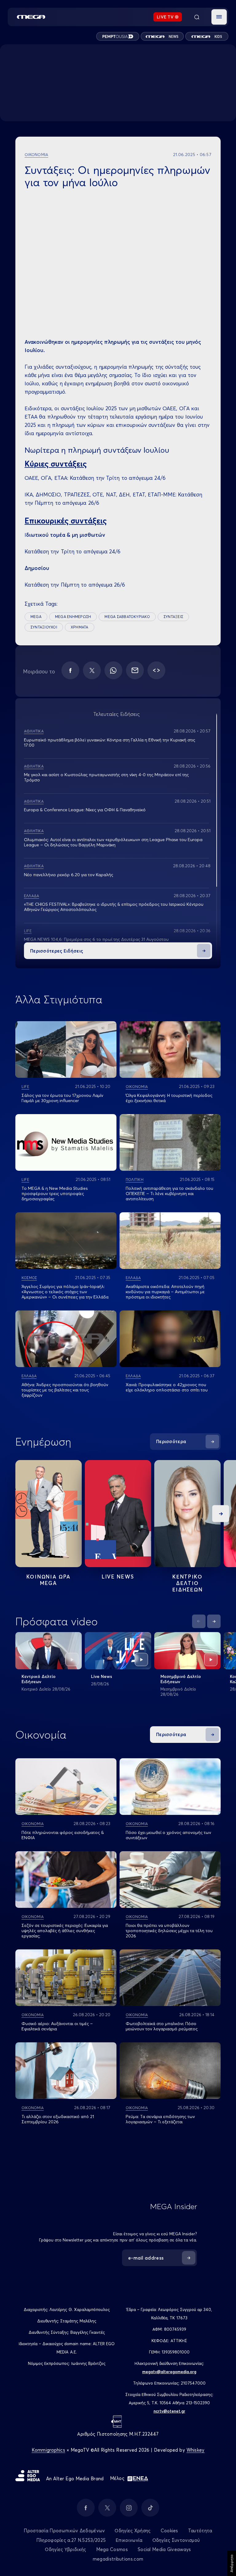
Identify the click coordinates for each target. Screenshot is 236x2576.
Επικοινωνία (129, 2540)
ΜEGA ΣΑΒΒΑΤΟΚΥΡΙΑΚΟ (127, 617)
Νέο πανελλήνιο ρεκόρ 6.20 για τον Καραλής (69, 875)
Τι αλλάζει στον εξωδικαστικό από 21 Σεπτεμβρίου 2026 (58, 2119)
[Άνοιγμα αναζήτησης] (197, 17)
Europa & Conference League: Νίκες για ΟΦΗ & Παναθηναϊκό (85, 810)
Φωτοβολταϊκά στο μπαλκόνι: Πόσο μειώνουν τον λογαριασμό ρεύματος (162, 2026)
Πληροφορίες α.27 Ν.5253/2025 (71, 2540)
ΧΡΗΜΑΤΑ (80, 627)
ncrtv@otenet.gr (169, 2411)
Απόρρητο (232, 2563)
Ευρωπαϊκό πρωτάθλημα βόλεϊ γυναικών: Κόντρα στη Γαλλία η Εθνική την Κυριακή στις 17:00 (110, 742)
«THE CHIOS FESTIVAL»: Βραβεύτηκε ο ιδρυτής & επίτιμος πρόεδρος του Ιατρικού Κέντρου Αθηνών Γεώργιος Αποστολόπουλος (114, 907)
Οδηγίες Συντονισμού (176, 2540)
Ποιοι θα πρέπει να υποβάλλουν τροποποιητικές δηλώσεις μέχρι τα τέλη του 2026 (169, 1931)
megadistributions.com (118, 2559)
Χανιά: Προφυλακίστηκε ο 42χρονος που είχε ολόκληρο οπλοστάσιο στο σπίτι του (167, 1387)
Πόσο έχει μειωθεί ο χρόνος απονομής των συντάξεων (168, 1835)
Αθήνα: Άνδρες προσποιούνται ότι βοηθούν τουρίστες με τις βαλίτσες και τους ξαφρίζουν (65, 1390)
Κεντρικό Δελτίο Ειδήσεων (39, 1679)
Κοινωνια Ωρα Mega (49, 1580)
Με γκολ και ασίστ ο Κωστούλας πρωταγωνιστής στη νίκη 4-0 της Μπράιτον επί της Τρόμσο (106, 777)
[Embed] (156, 670)
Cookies (169, 2531)
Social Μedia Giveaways (164, 2549)
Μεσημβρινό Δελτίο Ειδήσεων (181, 1679)
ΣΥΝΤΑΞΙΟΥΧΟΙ (44, 627)
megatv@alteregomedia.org (169, 2372)
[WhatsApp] (113, 670)
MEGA (36, 617)
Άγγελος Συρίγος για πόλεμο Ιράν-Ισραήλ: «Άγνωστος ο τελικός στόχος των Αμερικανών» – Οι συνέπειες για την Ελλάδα (65, 1292)
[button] (219, 17)
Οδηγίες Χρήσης (133, 2531)
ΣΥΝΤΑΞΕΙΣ (173, 617)
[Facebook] (70, 670)
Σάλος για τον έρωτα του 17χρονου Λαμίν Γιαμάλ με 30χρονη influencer (62, 1098)
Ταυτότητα (200, 2531)
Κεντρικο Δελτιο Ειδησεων (188, 1583)
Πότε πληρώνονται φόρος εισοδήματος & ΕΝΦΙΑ (63, 1835)
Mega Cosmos (112, 2549)
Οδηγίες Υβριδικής (65, 2549)
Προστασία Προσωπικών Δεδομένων (64, 2531)
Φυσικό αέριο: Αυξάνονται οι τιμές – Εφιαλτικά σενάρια (57, 2026)
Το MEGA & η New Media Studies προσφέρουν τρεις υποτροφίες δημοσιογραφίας (55, 1194)
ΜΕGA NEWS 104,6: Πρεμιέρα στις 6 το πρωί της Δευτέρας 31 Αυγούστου (96, 939)
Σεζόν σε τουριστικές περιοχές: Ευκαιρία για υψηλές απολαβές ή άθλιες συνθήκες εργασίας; (65, 1931)
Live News (118, 1577)
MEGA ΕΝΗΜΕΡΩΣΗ (73, 617)
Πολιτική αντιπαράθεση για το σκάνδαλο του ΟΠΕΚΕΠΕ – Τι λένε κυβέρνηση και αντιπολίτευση (169, 1194)
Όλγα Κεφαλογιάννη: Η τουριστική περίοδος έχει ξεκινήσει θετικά (169, 1098)
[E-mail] (135, 670)
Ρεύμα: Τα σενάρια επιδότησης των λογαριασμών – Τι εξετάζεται (160, 2119)
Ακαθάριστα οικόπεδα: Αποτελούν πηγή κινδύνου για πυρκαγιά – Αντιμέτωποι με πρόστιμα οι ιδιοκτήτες (165, 1292)
